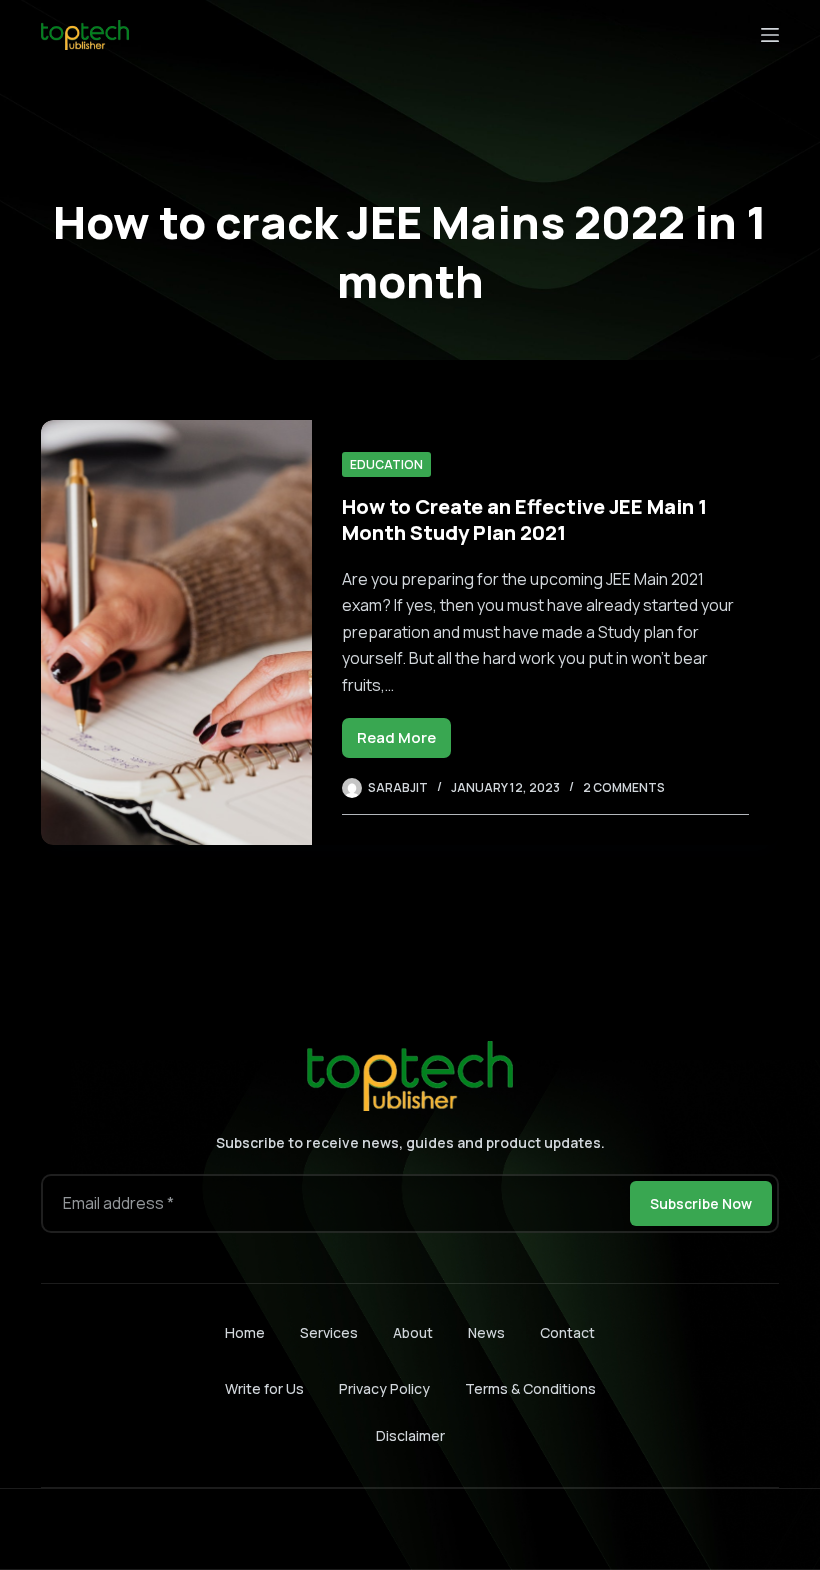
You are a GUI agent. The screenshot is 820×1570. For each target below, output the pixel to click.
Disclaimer (410, 1435)
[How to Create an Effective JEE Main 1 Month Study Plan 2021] (176, 632)
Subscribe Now (701, 1203)
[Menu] (770, 35)
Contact (567, 1333)
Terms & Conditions (530, 1388)
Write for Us (264, 1388)
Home (245, 1333)
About (413, 1333)
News (486, 1333)
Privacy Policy (384, 1388)
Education (386, 464)
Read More (404, 742)
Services (329, 1333)
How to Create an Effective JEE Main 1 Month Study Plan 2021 (524, 519)
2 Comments (624, 787)
